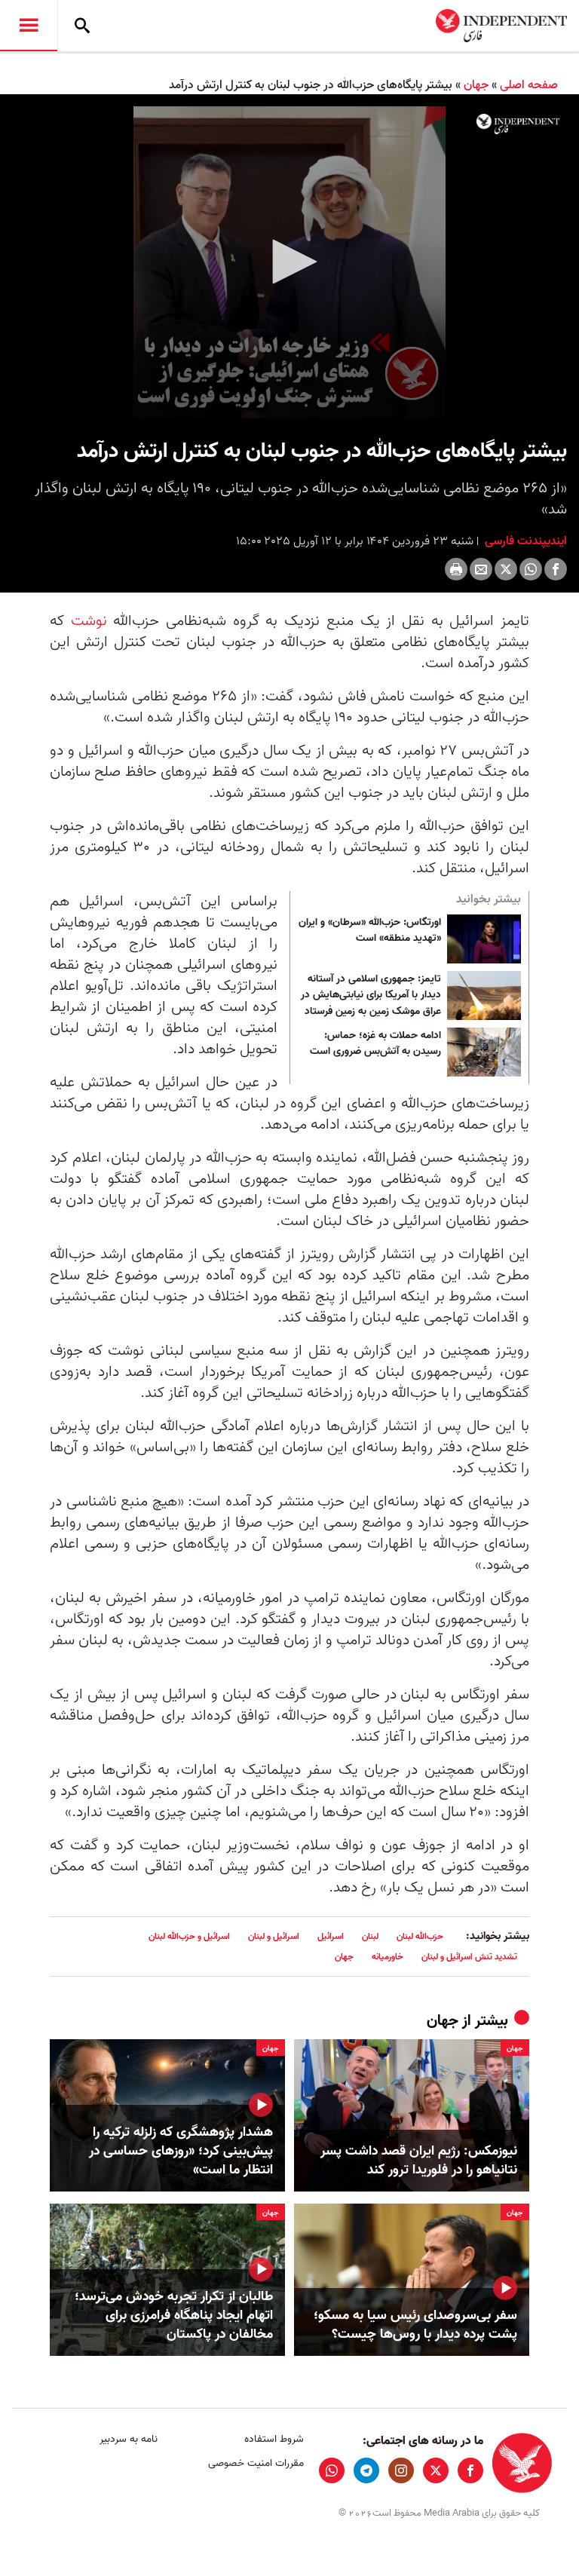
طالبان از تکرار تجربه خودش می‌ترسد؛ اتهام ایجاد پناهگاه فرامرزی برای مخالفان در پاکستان (174, 2316)
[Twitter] (506, 569)
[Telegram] (366, 2470)
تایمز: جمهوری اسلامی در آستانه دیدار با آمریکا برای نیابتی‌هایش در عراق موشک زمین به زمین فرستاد (371, 995)
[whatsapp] (332, 2470)
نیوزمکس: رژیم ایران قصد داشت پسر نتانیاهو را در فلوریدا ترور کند (419, 2161)
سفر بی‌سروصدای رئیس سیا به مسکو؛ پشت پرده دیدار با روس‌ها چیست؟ (415, 2325)
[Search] (82, 26)
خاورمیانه (388, 1957)
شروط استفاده (274, 2439)
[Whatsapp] (531, 569)
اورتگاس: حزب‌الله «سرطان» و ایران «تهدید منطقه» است (370, 931)
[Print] (456, 569)
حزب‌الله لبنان (420, 1936)
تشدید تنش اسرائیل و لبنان (469, 1957)
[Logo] (518, 124)
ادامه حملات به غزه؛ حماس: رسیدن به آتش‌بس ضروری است (375, 1044)
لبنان (370, 1936)
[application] (289, 262)
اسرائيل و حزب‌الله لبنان (189, 1936)
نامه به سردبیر (129, 2439)
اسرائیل (331, 1936)
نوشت (86, 621)
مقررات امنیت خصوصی (256, 2463)
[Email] (481, 569)
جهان (476, 85)
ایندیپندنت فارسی (524, 541)
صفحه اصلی (529, 85)
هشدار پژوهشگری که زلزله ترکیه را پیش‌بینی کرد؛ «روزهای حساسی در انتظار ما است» (181, 2152)
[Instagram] (401, 2470)
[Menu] (29, 26)
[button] (289, 262)
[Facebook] (556, 569)
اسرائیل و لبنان (274, 1936)
